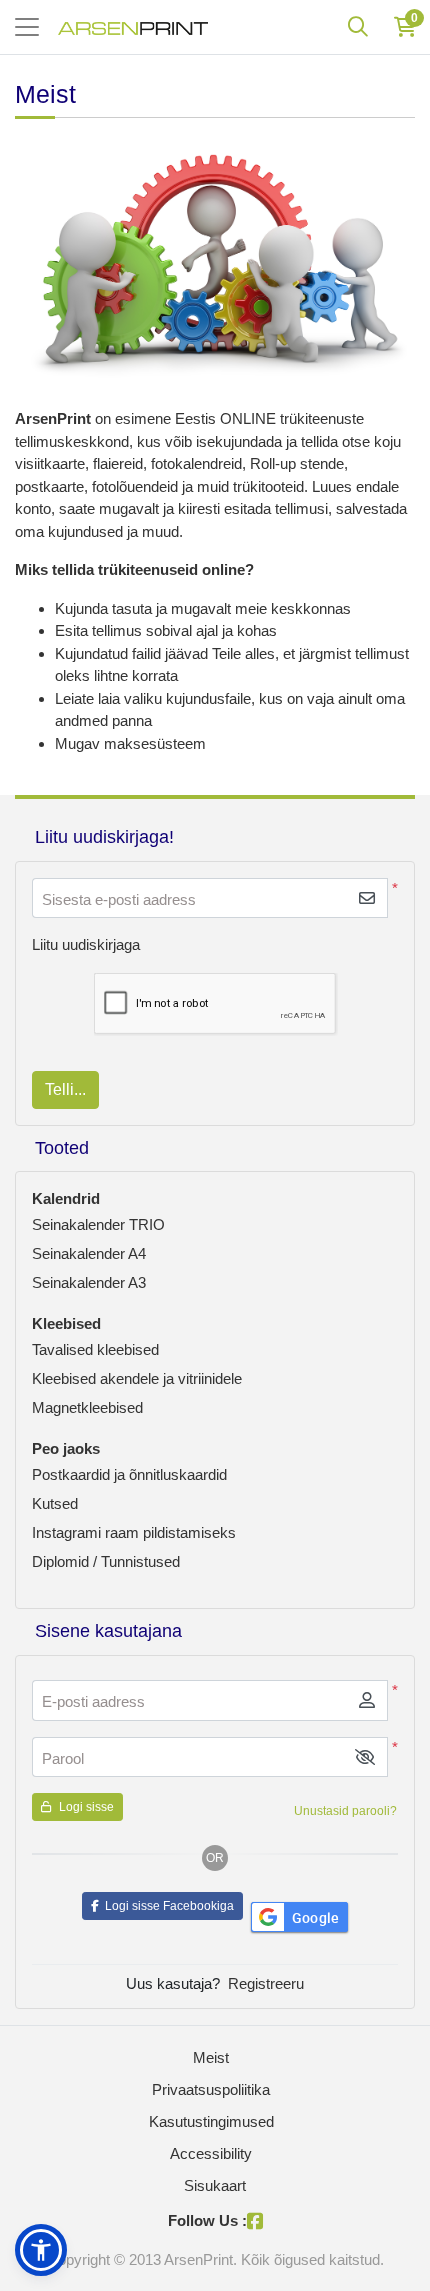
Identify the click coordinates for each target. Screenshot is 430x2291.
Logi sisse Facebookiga (166, 1906)
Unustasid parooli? (345, 1811)
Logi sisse (85, 1807)
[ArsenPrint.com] (133, 27)
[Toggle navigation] (27, 27)
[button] (365, 1757)
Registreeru (266, 1983)
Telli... (65, 1089)
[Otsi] (358, 27)
